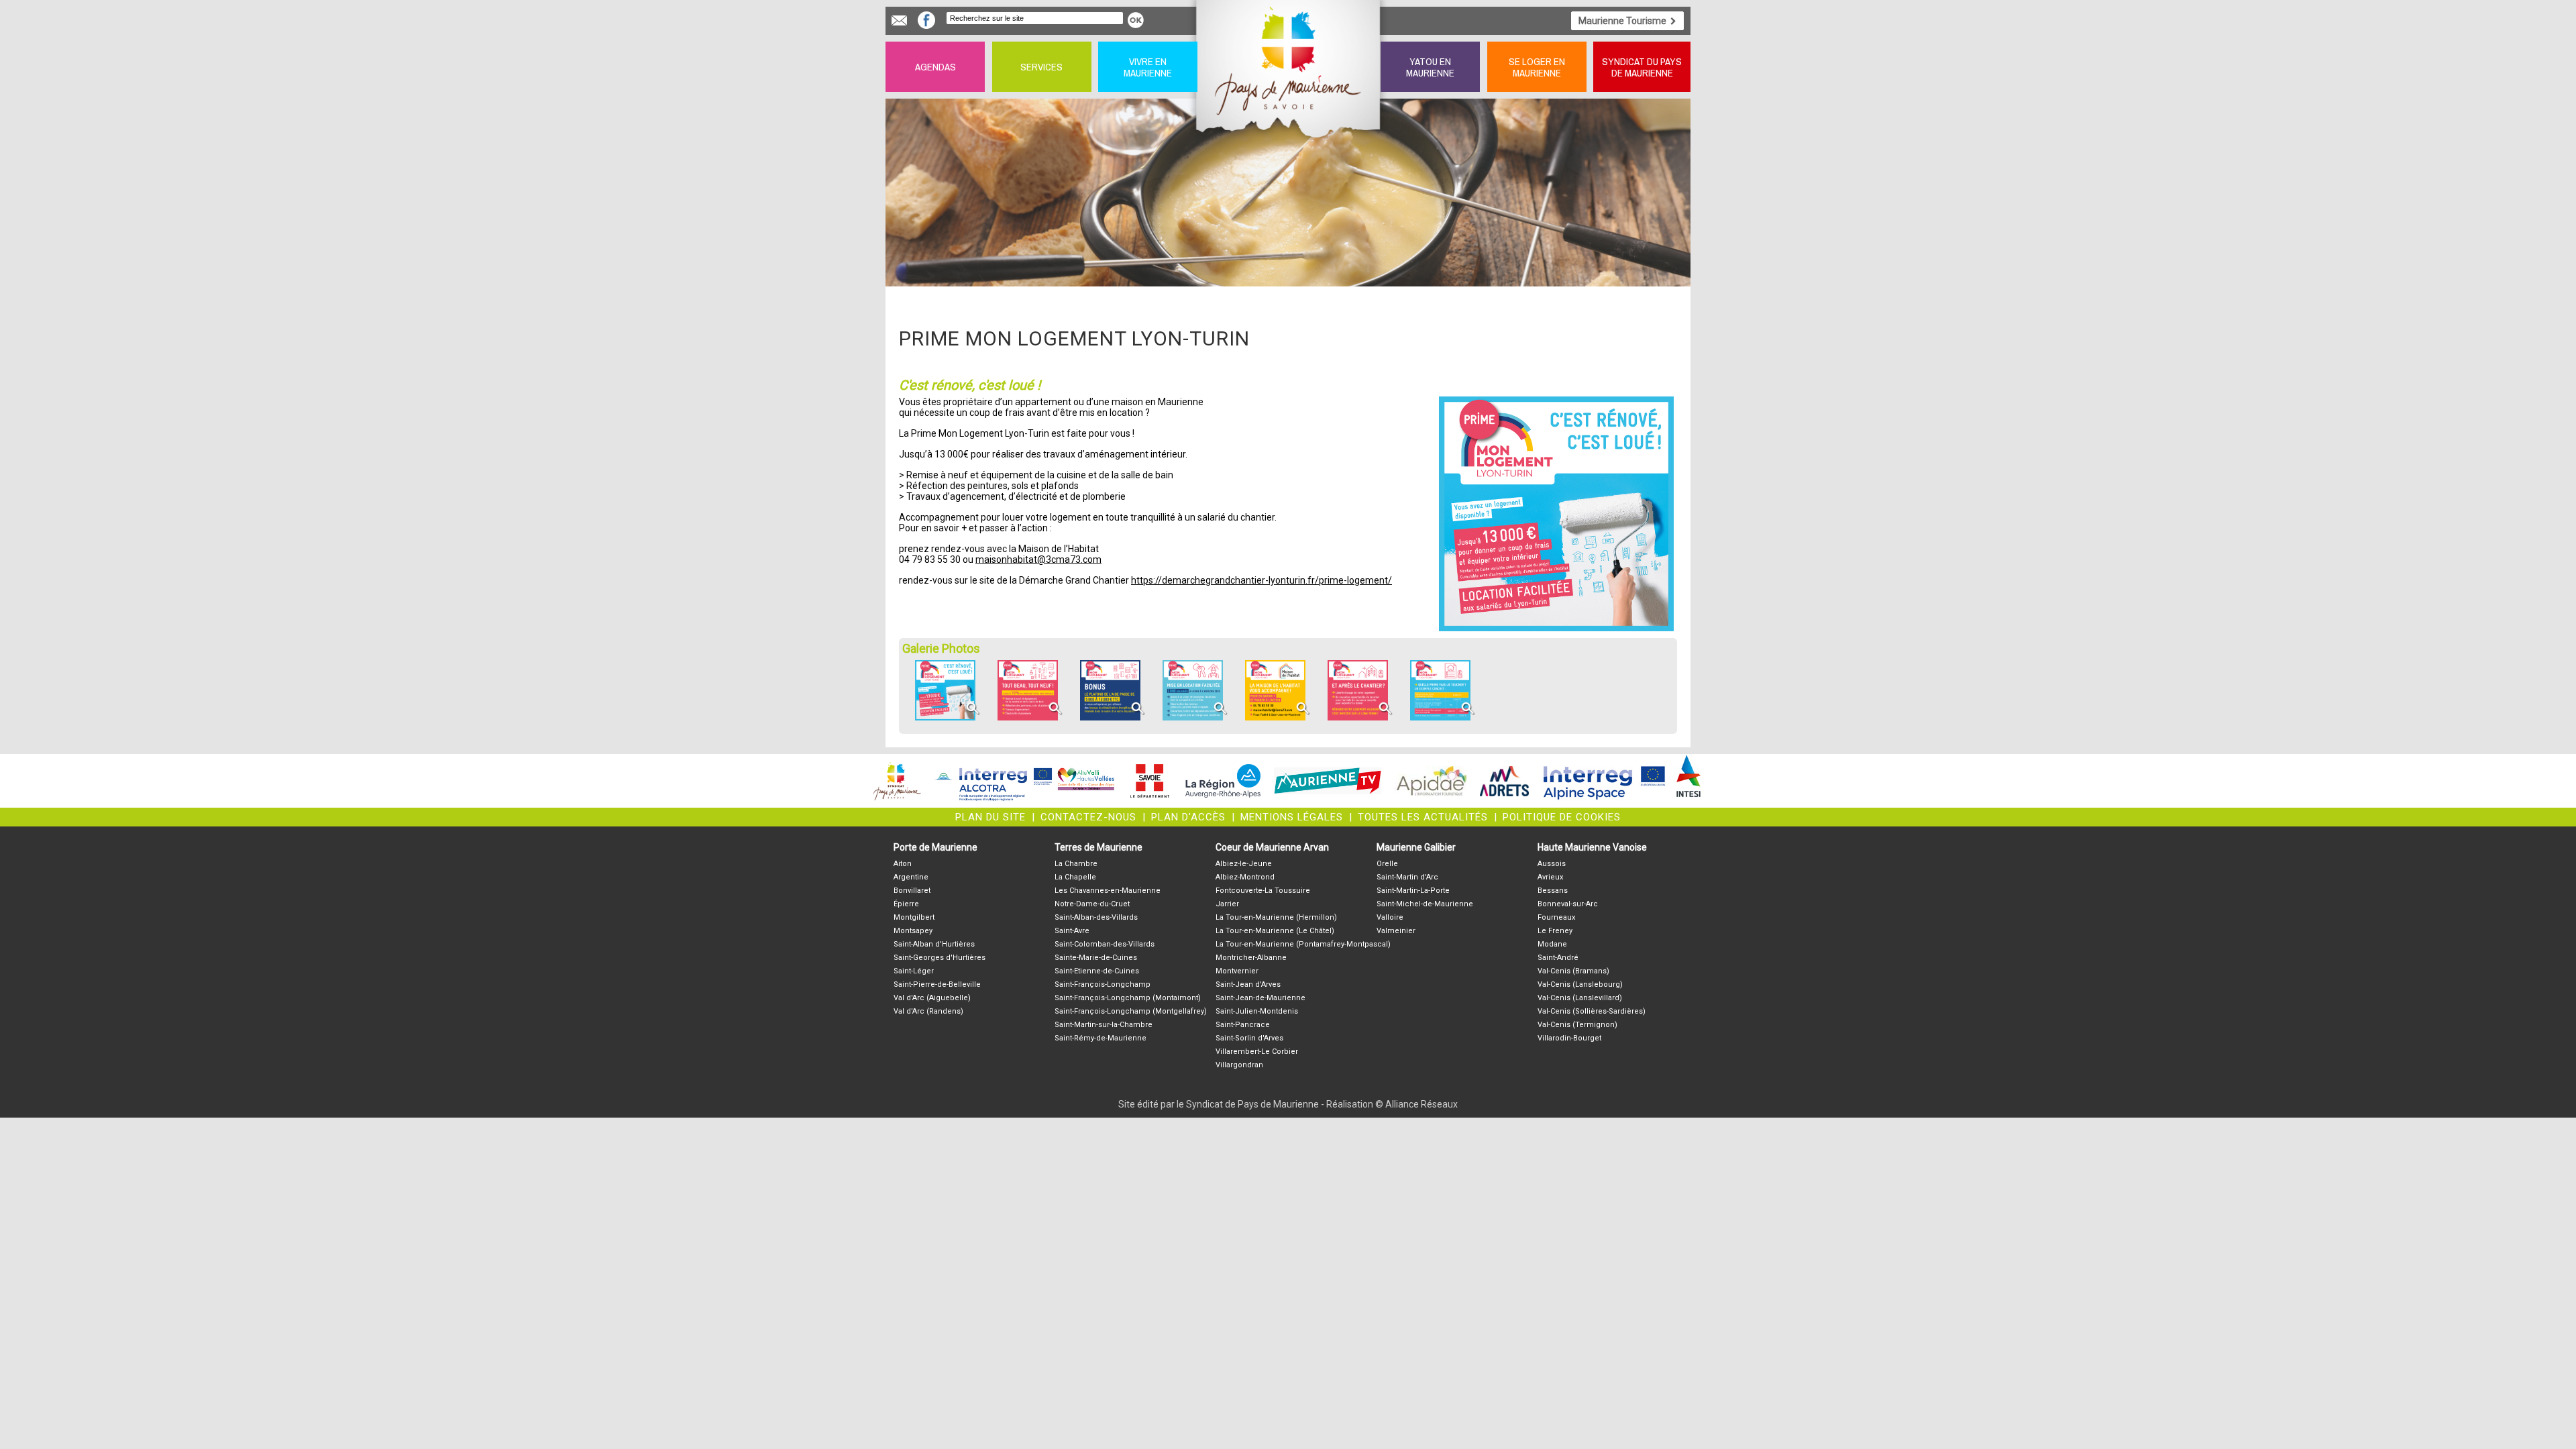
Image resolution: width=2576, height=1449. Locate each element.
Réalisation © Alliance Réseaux (1392, 1104)
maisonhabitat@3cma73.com (1038, 559)
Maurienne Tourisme (1622, 21)
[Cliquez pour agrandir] (945, 717)
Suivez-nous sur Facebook (926, 20)
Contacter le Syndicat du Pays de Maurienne (899, 20)
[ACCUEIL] (1289, 67)
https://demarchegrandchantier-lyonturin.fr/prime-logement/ (1262, 580)
